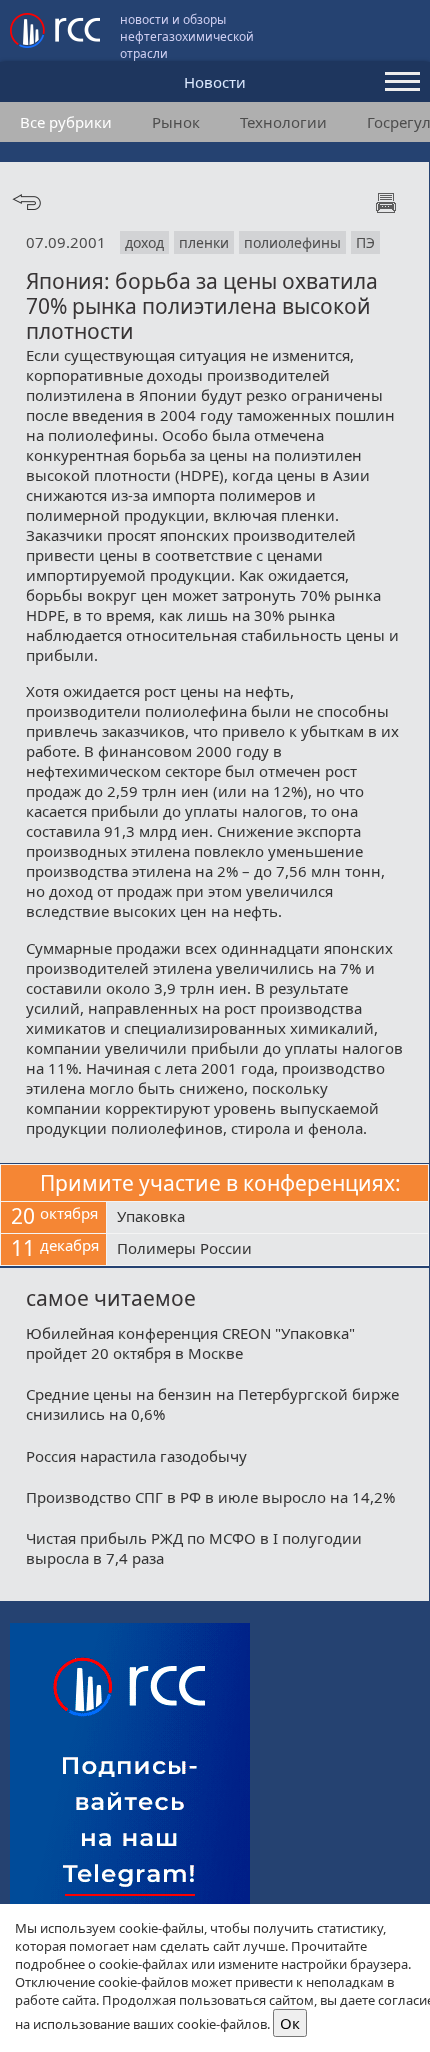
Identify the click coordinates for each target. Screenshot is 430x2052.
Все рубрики (66, 122)
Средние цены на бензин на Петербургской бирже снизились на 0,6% (212, 1404)
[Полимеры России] (267, 1250)
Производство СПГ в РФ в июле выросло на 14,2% (210, 1497)
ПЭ (365, 242)
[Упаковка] (267, 1218)
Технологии (283, 122)
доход (144, 242)
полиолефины (292, 242)
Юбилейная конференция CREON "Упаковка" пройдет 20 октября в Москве (190, 1343)
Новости (215, 82)
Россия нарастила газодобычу (136, 1456)
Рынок (176, 122)
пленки (204, 242)
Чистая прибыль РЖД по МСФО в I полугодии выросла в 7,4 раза (194, 1548)
